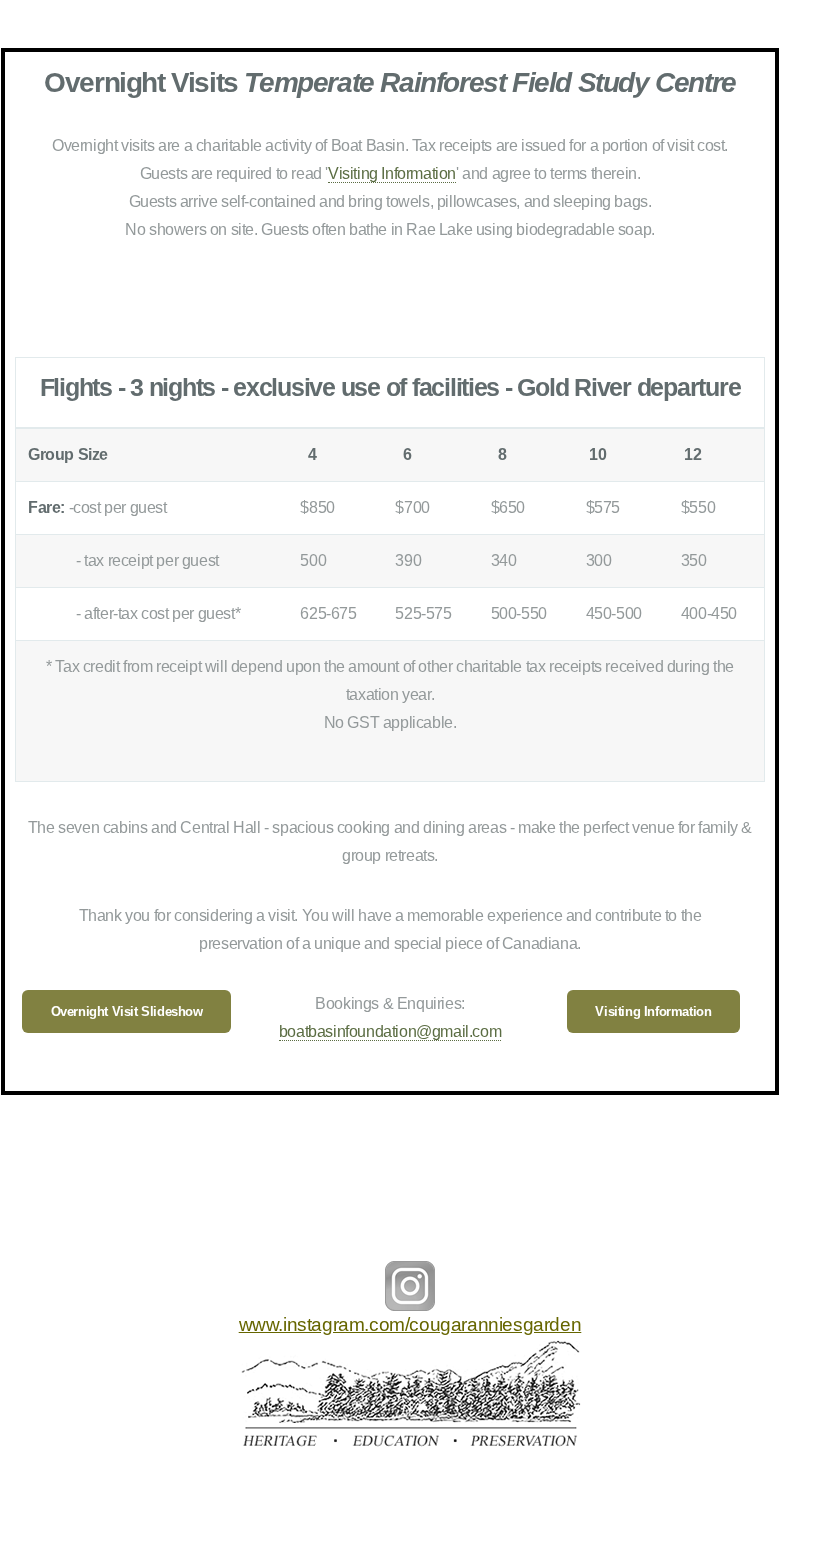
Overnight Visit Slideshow (127, 1011)
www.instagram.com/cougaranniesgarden (410, 1324)
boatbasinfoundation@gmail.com (390, 1031)
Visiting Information (392, 173)
